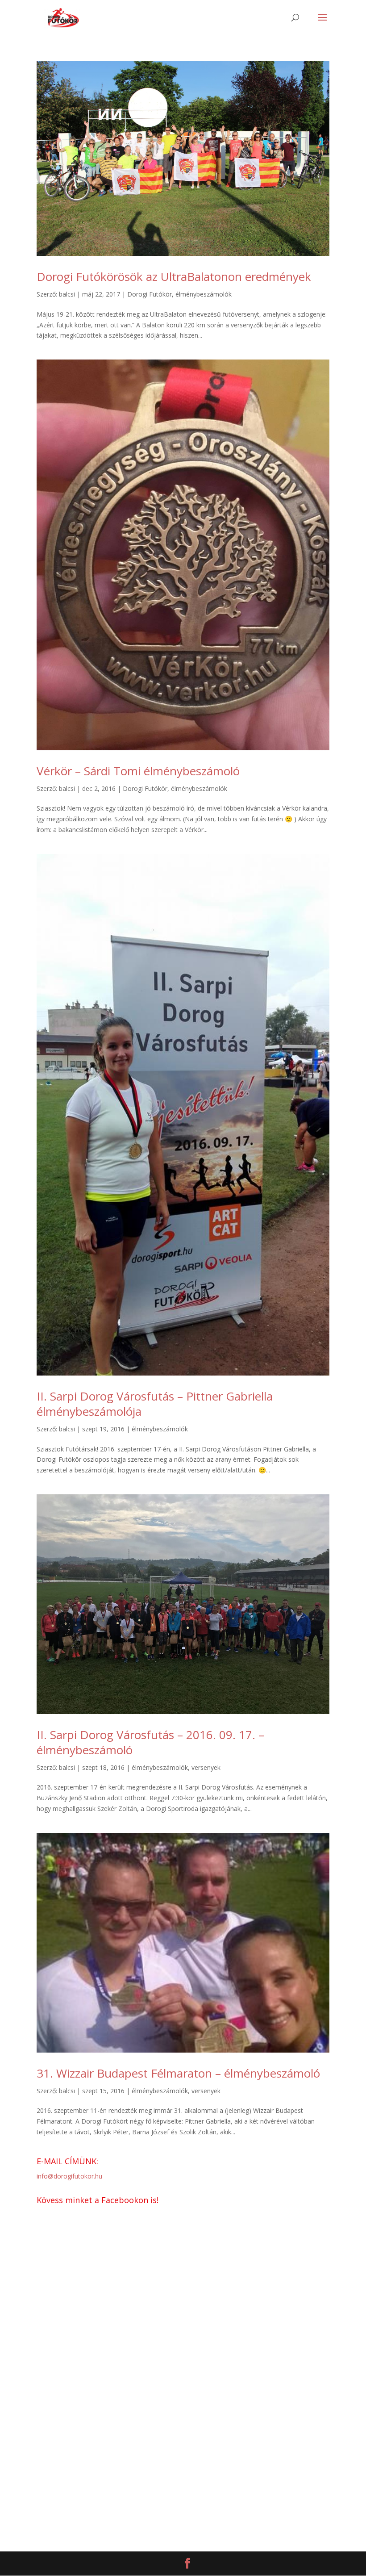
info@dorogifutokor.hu (69, 2176)
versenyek (206, 1767)
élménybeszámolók (204, 294)
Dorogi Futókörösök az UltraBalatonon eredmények (174, 276)
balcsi (67, 294)
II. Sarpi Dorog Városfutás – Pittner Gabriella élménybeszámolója (155, 1404)
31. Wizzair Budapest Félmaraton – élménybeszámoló (178, 2073)
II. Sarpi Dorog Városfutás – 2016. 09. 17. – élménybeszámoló (150, 1742)
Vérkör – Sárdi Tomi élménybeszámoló (138, 771)
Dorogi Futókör (150, 294)
